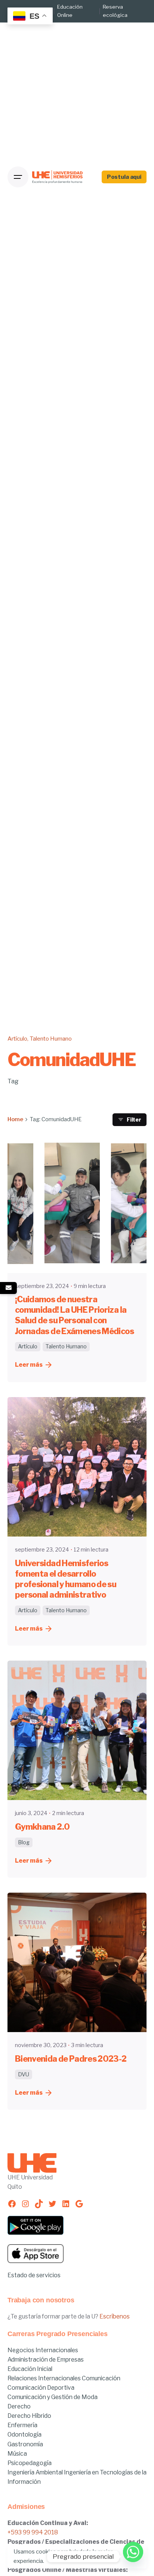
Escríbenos (115, 2316)
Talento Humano (51, 1039)
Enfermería (22, 2425)
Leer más (29, 1365)
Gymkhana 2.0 (42, 1827)
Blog (24, 1842)
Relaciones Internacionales (45, 2378)
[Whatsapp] (133, 2557)
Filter (134, 1120)
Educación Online (70, 11)
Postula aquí (124, 177)
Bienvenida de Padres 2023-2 (71, 2059)
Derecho (19, 2406)
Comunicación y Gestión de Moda (53, 2397)
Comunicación (101, 2378)
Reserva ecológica (115, 11)
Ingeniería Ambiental (36, 2472)
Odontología (24, 2434)
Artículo (17, 1039)
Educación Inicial (30, 2369)
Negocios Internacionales (43, 2350)
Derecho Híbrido (29, 2416)
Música (17, 2454)
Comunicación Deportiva (41, 2388)
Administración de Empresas (46, 2360)
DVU (24, 2074)
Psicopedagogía (30, 2463)
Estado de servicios (34, 2275)
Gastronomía (25, 2444)
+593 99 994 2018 (33, 2532)
